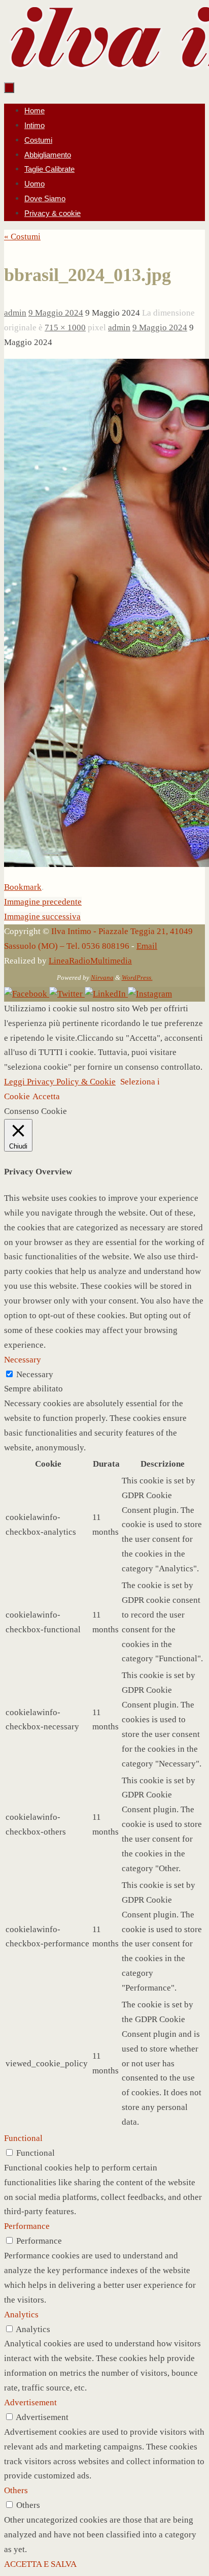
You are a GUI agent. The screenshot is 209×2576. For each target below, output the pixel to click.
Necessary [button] (23, 1360)
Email (147, 946)
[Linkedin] (106, 994)
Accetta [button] (46, 1096)
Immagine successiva (42, 917)
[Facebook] (27, 994)
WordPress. (137, 977)
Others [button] (16, 2490)
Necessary (35, 1374)
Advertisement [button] (30, 2402)
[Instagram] (150, 994)
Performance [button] (27, 2226)
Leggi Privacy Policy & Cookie (60, 1082)
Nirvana (102, 977)
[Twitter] (67, 994)
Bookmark (23, 887)
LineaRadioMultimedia (90, 961)
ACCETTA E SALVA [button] (40, 2564)
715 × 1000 (65, 328)
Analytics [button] (21, 2315)
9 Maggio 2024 (56, 313)
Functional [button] (23, 2138)
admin (15, 313)
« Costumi (22, 237)
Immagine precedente (43, 902)
